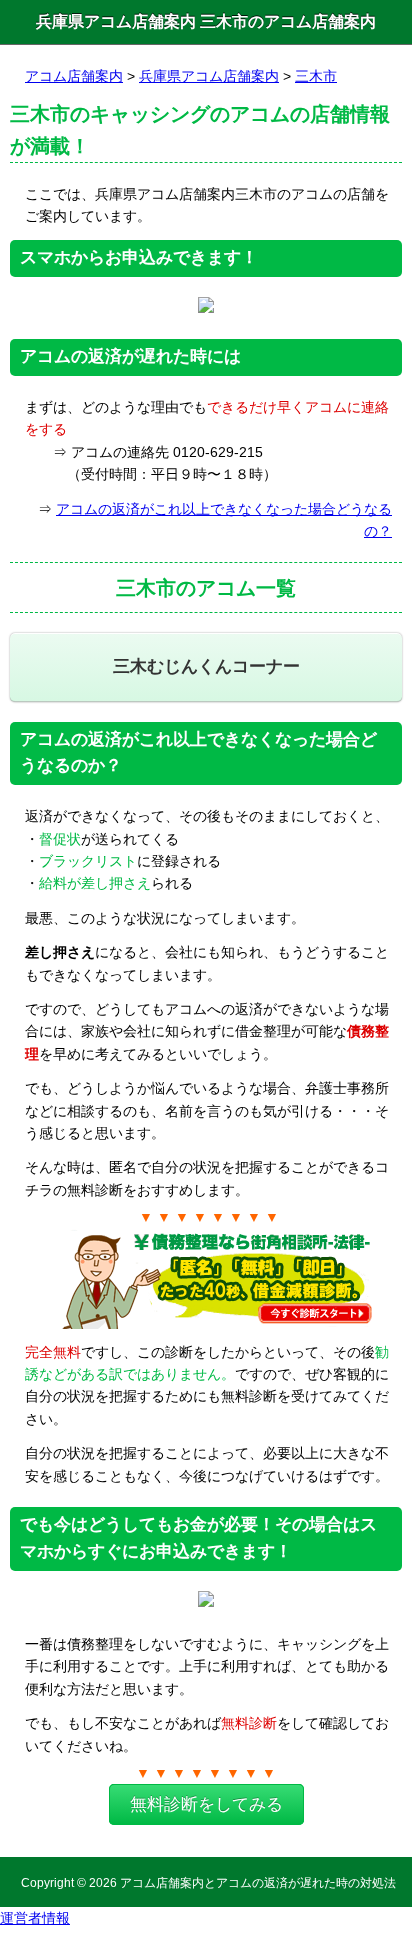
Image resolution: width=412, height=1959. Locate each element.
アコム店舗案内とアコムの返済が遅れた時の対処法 (258, 1882)
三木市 (316, 76)
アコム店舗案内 (74, 76)
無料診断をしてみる (206, 1804)
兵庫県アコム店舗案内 (209, 76)
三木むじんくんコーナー (206, 666)
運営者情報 (35, 1918)
